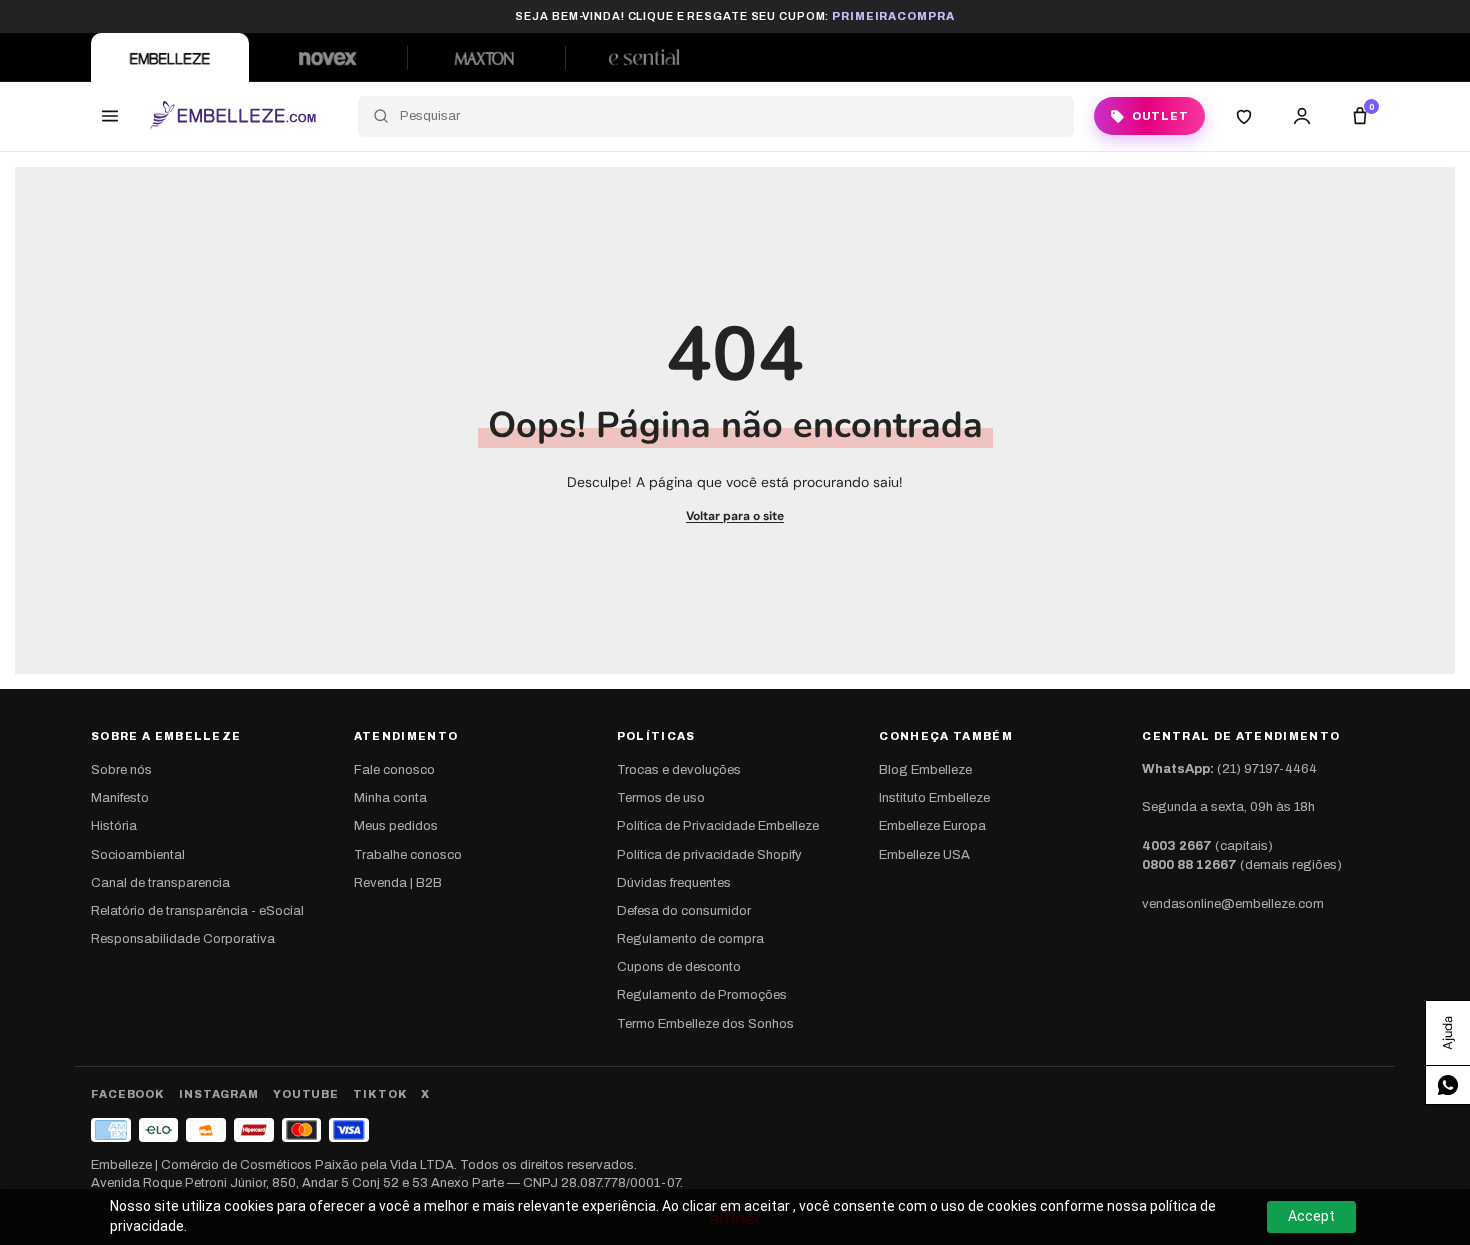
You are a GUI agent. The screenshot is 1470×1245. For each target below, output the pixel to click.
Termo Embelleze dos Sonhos (705, 1024)
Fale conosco (394, 770)
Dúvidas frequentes (674, 883)
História (114, 826)
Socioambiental (138, 855)
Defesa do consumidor (684, 911)
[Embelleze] (170, 57)
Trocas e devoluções (679, 770)
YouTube (306, 1094)
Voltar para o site (735, 516)
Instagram (219, 1094)
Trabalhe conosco (408, 855)
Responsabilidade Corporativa (183, 939)
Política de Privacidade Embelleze (718, 826)
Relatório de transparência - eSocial (197, 911)
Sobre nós (121, 770)
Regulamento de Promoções (702, 995)
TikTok (380, 1094)
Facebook (128, 1094)
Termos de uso (661, 798)
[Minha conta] (1302, 116)
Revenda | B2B (398, 883)
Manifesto (120, 798)
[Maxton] (486, 57)
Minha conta (390, 798)
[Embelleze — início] (232, 116)
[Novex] (328, 57)
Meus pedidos (396, 826)
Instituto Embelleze (934, 798)
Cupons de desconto (679, 967)
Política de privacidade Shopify (709, 855)
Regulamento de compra (690, 939)
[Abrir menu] (110, 116)
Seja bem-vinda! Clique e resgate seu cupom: (734, 16)
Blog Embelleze (925, 770)
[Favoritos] (1244, 116)
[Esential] (644, 57)
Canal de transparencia (160, 883)
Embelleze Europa (932, 826)
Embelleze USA (924, 855)
